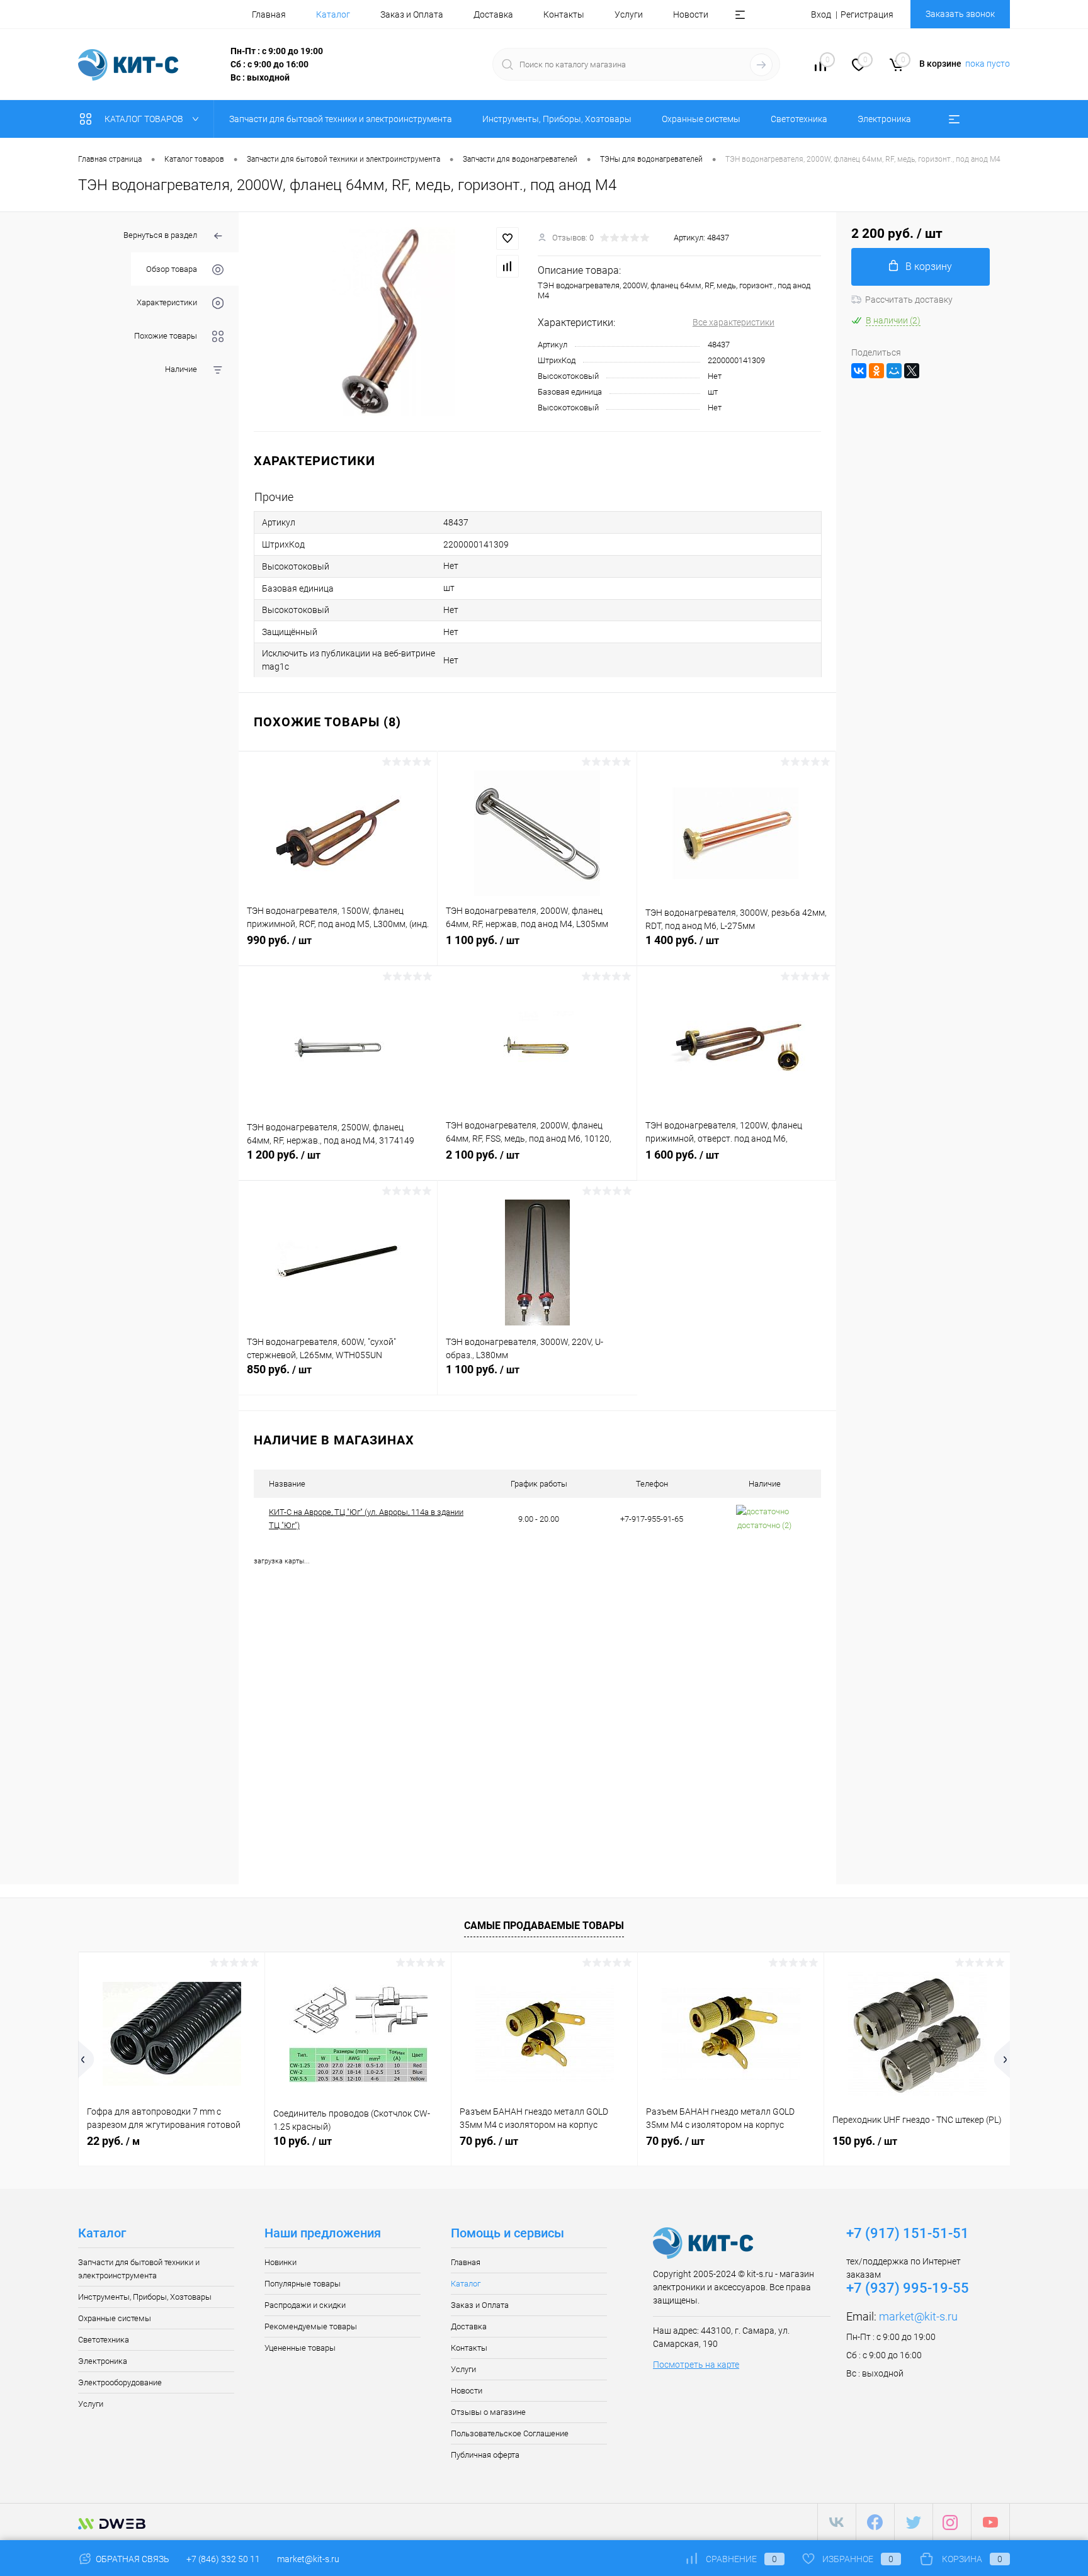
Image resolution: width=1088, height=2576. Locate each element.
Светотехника (104, 2340)
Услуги (629, 14)
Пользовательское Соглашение (510, 2433)
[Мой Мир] (894, 371)
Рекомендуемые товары (311, 2326)
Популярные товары (303, 2284)
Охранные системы (115, 2318)
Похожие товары (166, 336)
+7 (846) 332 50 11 (223, 2559)
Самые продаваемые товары (544, 1926)
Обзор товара (172, 269)
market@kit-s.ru (918, 2316)
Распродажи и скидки (305, 2305)
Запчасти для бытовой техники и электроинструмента (139, 2269)
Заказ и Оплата (412, 14)
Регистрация (867, 14)
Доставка (493, 14)
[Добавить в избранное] (507, 239)
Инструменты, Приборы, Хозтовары (145, 2297)
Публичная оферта (485, 2455)
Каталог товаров (145, 119)
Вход (821, 14)
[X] (912, 371)
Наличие (181, 369)
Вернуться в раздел (160, 235)
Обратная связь (132, 2559)
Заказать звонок (960, 14)
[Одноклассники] (876, 371)
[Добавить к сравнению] (507, 266)
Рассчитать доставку (909, 300)
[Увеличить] (388, 322)
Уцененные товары (300, 2348)
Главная (269, 14)
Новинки (280, 2262)
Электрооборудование (120, 2382)
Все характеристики (734, 322)
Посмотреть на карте (696, 2365)
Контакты (564, 14)
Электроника (103, 2361)
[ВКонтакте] (859, 371)
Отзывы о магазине (488, 2412)
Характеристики (167, 302)
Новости (691, 14)
